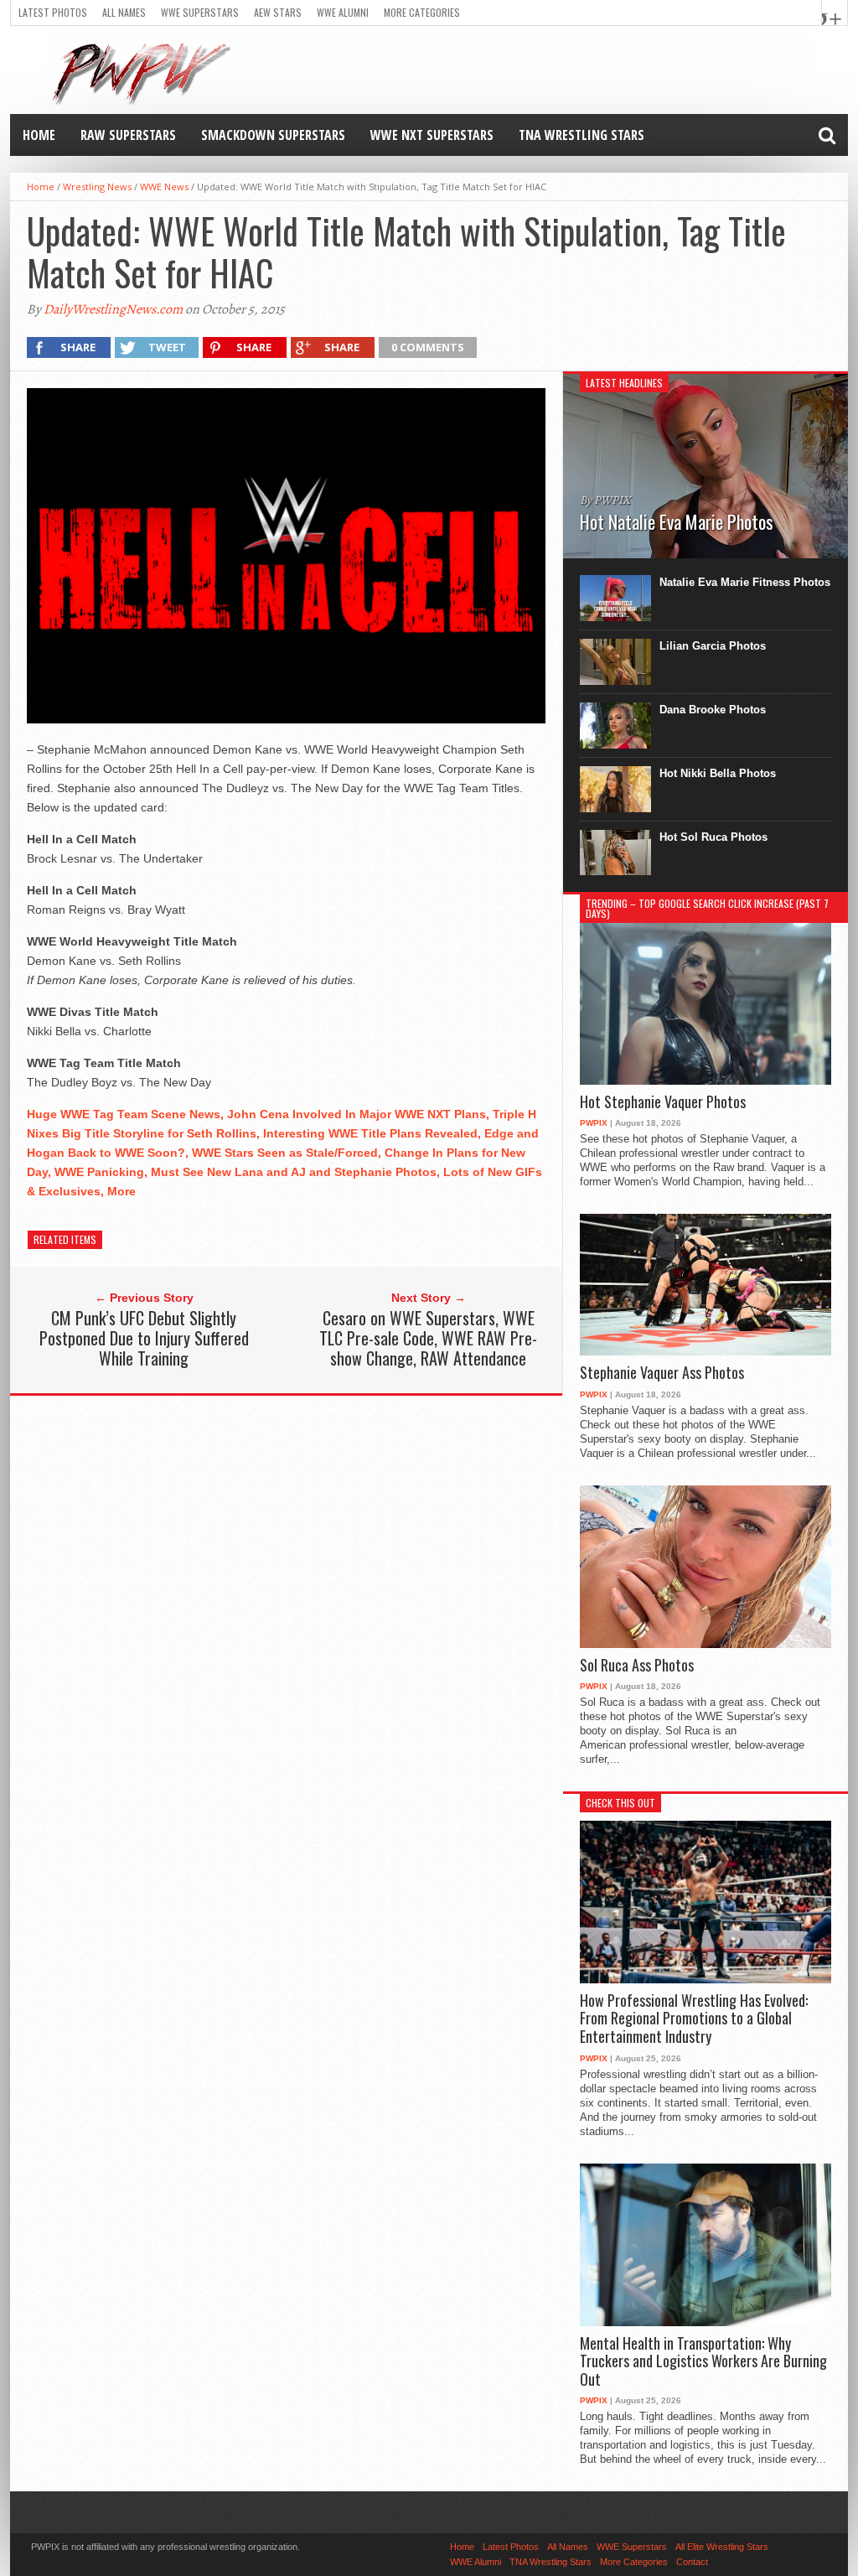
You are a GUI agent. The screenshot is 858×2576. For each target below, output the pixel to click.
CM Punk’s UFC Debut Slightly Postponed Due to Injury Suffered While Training (144, 1338)
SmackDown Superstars (273, 135)
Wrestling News (97, 187)
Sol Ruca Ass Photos (637, 1666)
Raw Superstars (128, 135)
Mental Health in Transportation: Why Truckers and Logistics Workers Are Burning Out (703, 2362)
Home (39, 135)
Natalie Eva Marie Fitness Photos (745, 582)
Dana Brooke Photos (713, 710)
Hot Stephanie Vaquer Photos (663, 1102)
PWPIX (594, 1123)
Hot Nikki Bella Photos (718, 773)
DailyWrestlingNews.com (113, 309)
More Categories (422, 12)
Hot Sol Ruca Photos (713, 837)
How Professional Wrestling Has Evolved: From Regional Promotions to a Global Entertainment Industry (694, 2019)
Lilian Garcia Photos (713, 646)
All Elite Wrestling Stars (722, 2547)
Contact (692, 2562)
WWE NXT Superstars (432, 135)
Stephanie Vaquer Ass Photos (662, 1373)
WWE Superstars (200, 12)
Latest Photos (53, 12)
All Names (124, 12)
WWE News (164, 187)
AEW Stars (278, 12)
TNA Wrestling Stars (581, 135)
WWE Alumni (343, 12)
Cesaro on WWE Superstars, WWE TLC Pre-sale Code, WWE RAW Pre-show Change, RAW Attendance (428, 1338)
